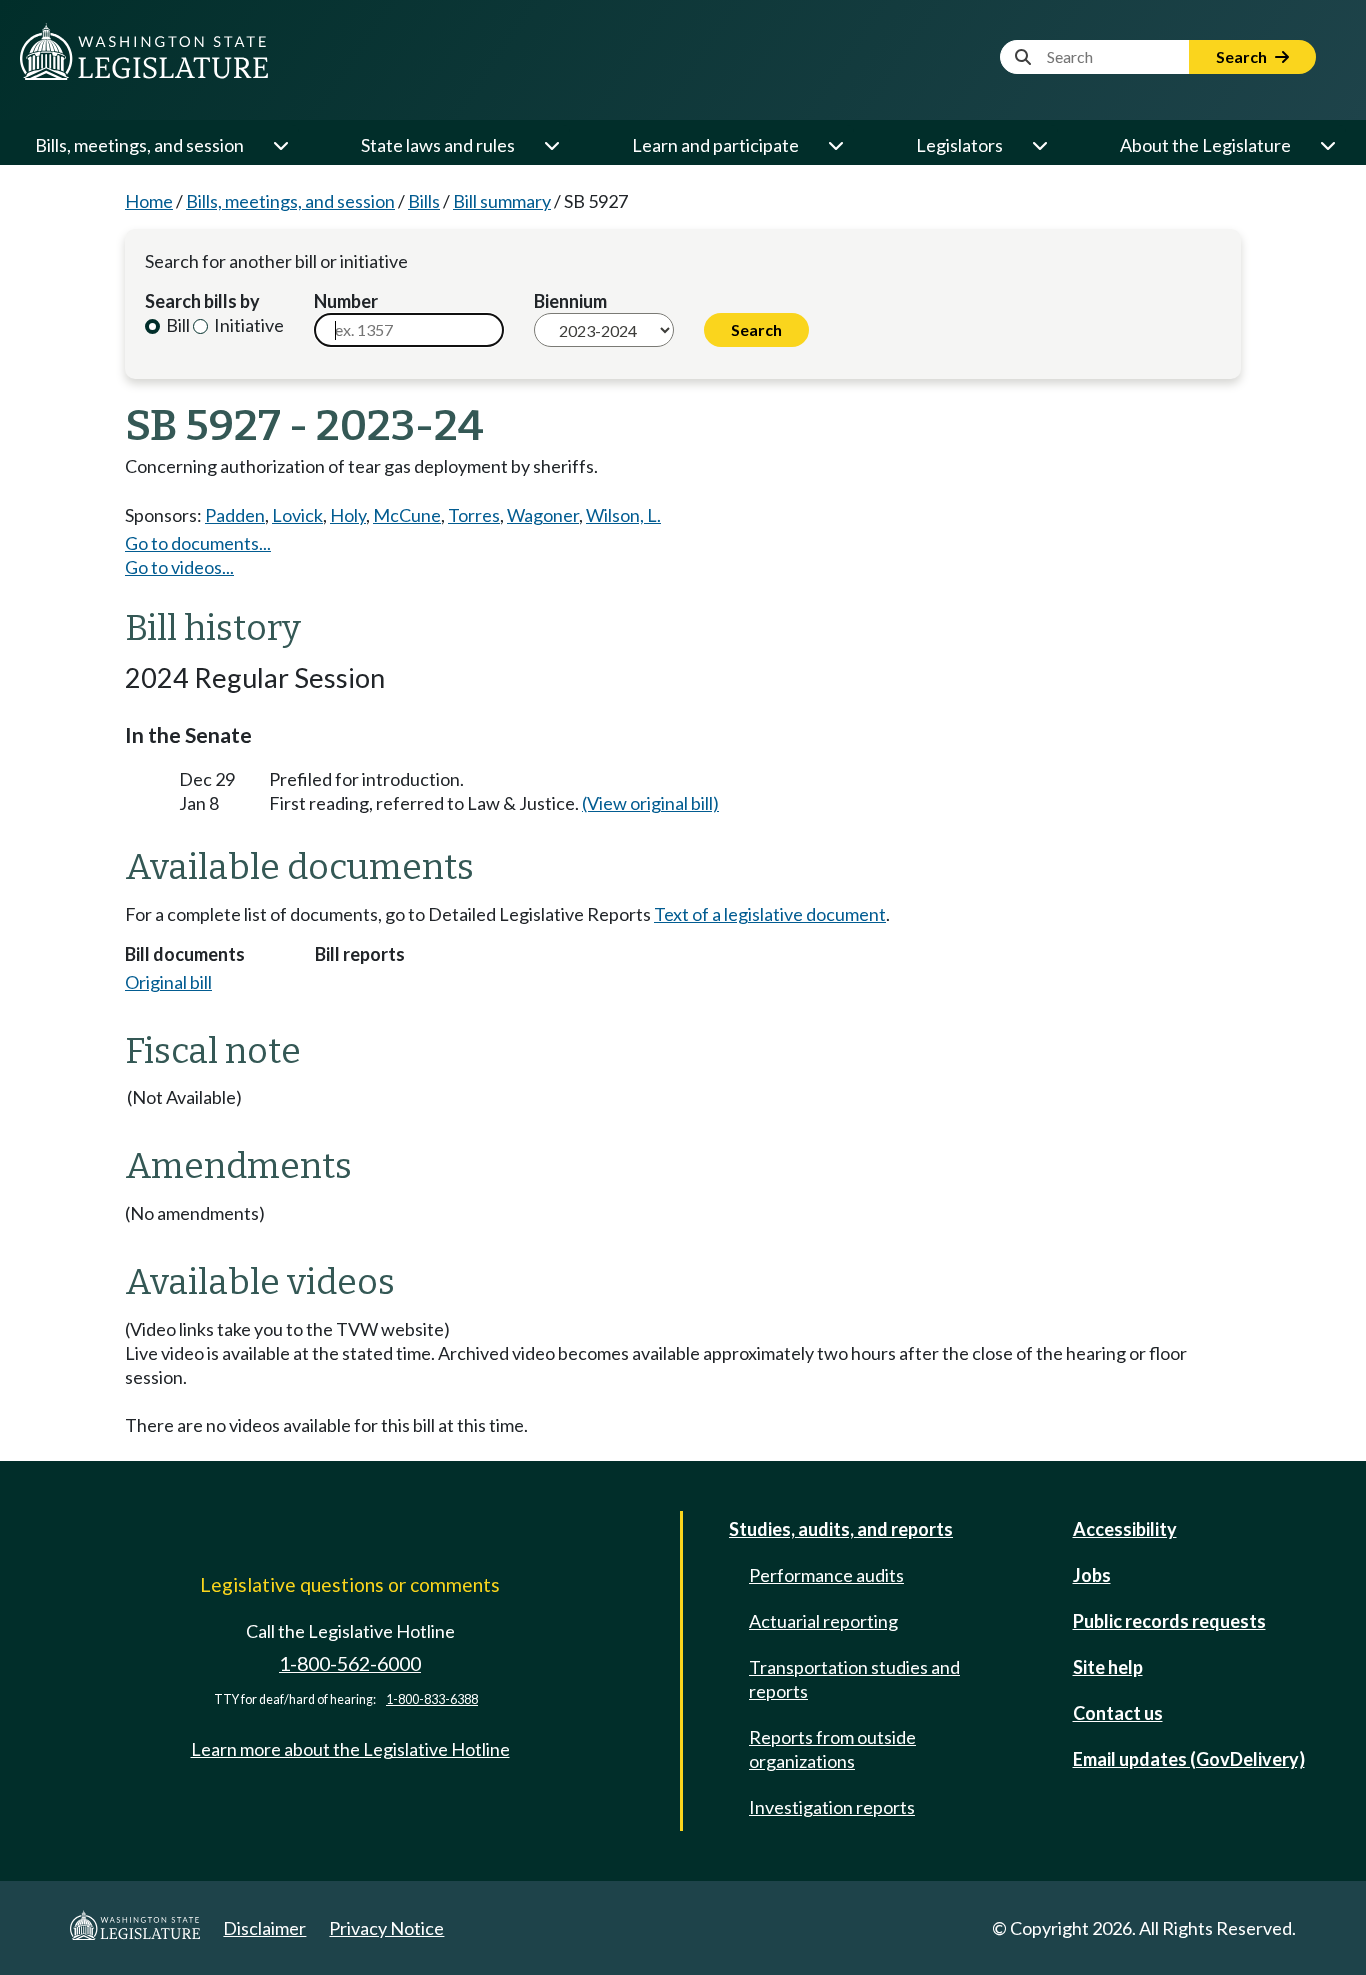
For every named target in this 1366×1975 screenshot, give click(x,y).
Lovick (297, 515)
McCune (407, 515)
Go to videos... (179, 567)
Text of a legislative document (770, 914)
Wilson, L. (623, 515)
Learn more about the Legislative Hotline (350, 1749)
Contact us (1118, 1713)
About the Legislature (1205, 145)
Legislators (959, 145)
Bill (176, 325)
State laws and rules (438, 145)
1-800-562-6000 (350, 1663)
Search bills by (202, 301)
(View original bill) (650, 803)
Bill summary (502, 201)
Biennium (570, 301)
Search (1243, 56)
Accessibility (1125, 1529)
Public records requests (1169, 1621)
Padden (235, 515)
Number (346, 301)
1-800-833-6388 (432, 1699)
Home (149, 201)
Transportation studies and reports (854, 1679)
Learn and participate (715, 145)
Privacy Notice (386, 1928)
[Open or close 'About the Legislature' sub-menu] (1327, 145)
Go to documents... (198, 543)
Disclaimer (264, 1928)
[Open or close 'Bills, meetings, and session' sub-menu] (280, 145)
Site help (1108, 1667)
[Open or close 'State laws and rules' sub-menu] (551, 145)
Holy (348, 515)
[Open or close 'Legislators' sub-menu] (1039, 145)
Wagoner (543, 515)
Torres (474, 515)
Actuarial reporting (823, 1621)
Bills (424, 201)
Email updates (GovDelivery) (1189, 1759)
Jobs (1092, 1575)
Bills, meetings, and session (139, 145)
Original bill (168, 982)
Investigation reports (832, 1807)
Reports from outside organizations (832, 1749)
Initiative (247, 325)
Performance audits (826, 1575)
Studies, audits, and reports (841, 1529)
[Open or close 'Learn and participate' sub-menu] (835, 145)
